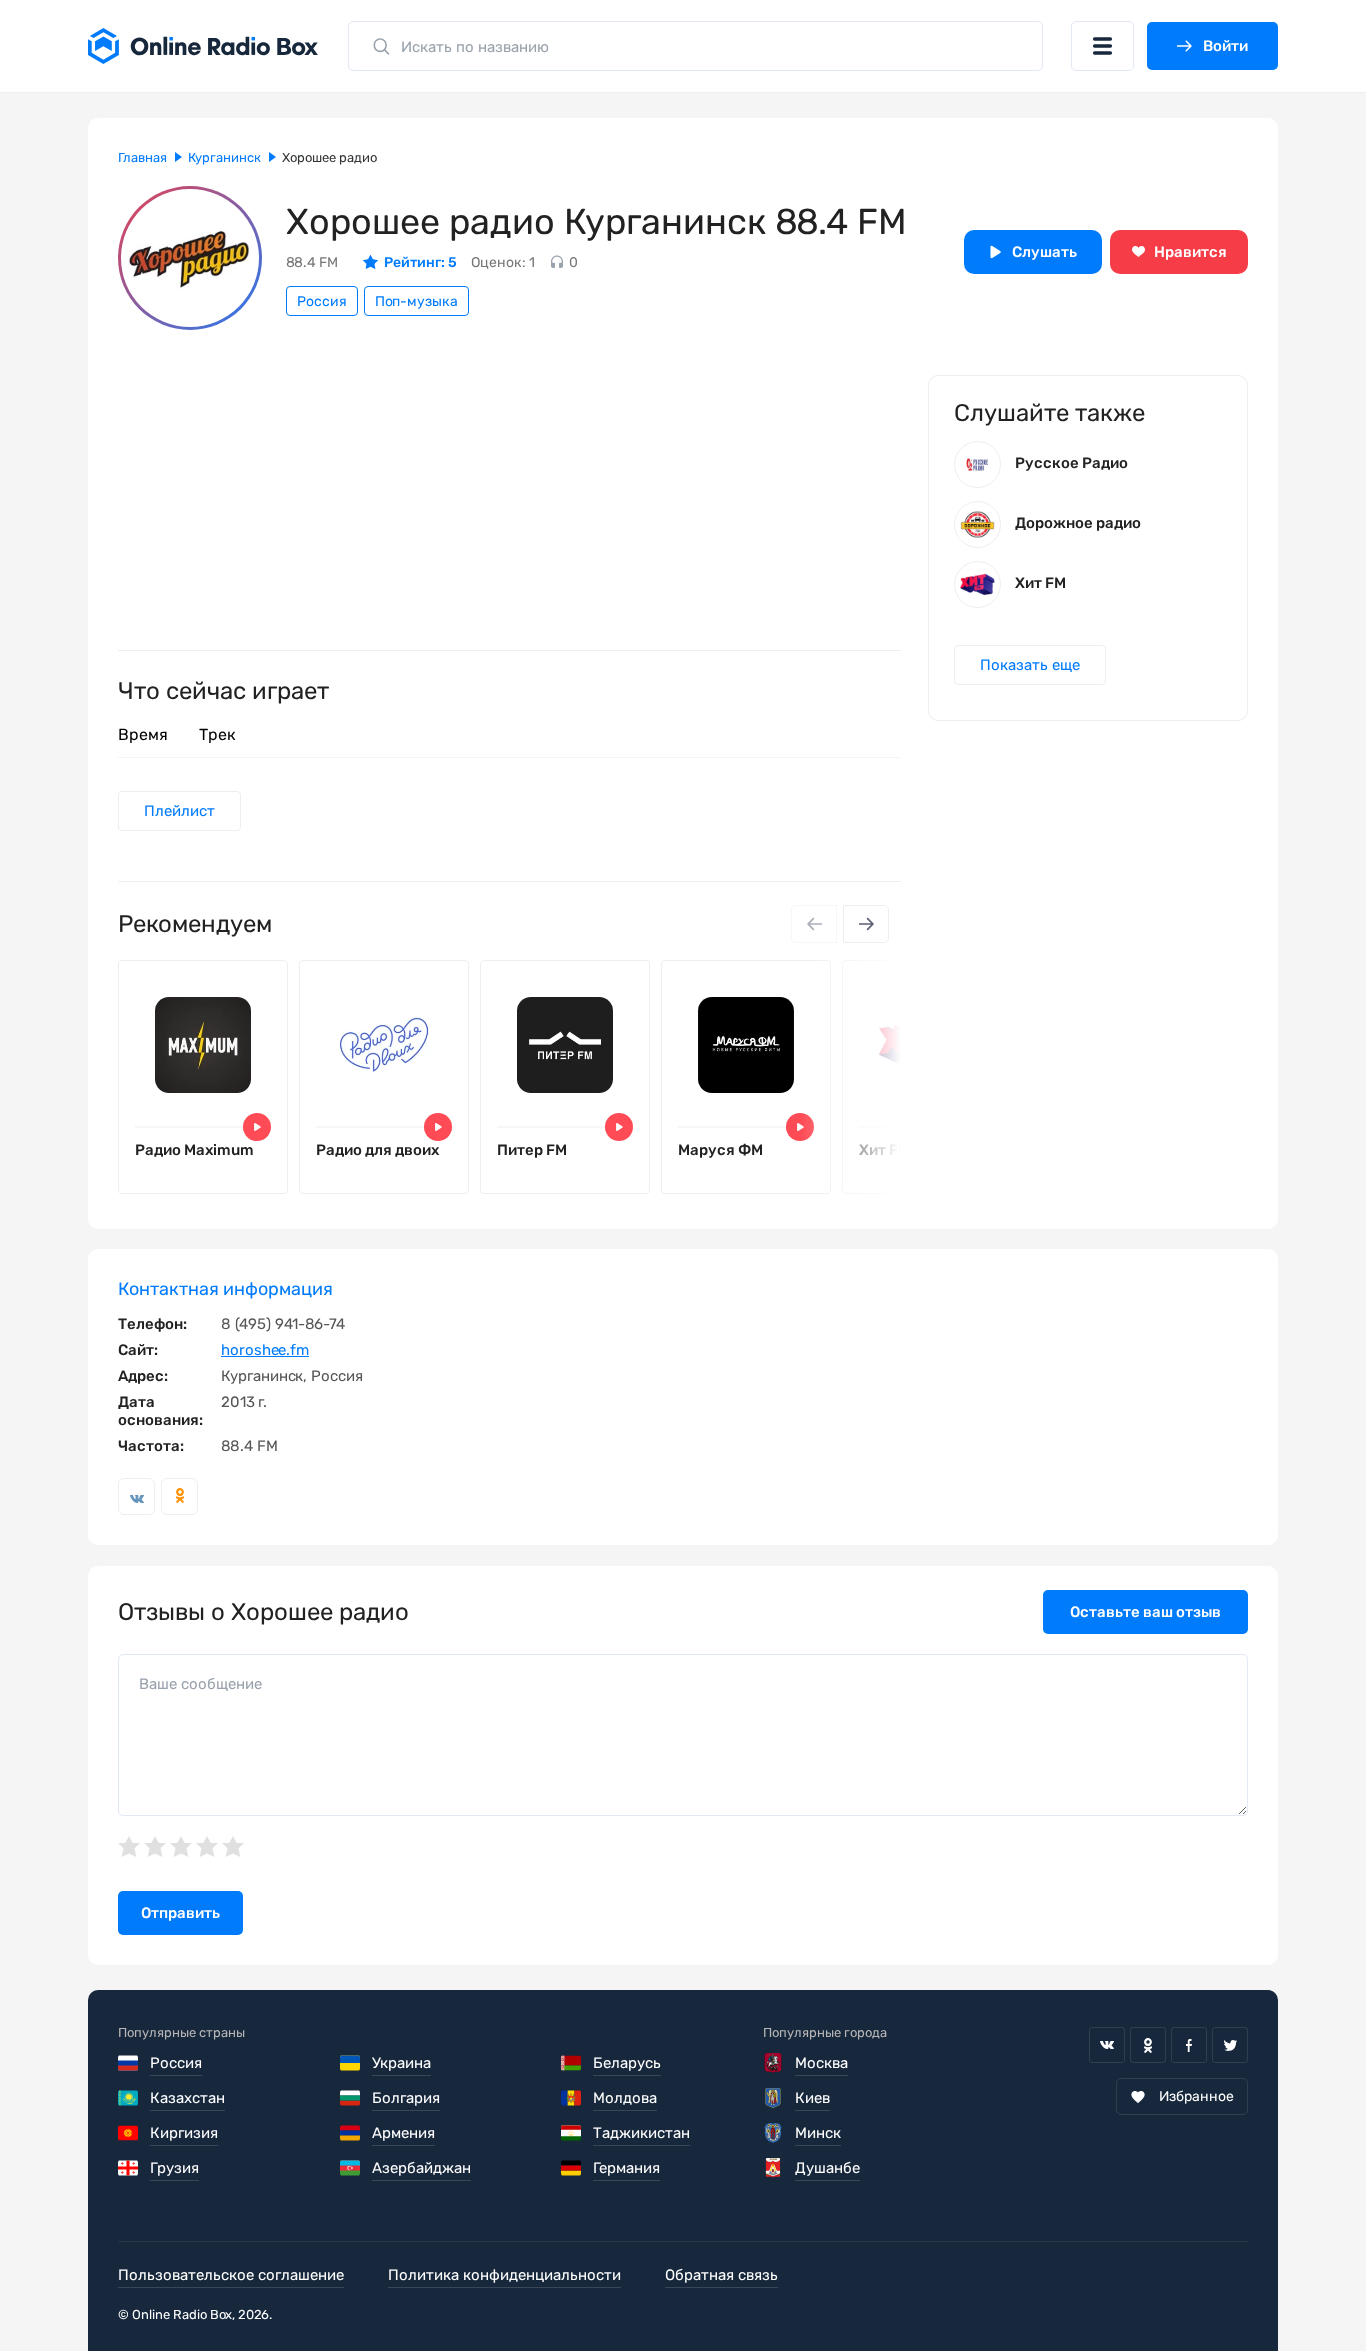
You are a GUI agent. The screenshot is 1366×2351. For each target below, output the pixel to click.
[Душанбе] (773, 2168)
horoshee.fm (265, 1350)
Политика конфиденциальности (504, 2275)
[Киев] (773, 2098)
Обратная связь (721, 2275)
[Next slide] (866, 924)
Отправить (180, 1913)
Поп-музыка (416, 301)
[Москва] (773, 2063)
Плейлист (179, 811)
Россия (322, 301)
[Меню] (1102, 46)
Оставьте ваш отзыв (1145, 1612)
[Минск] (773, 2133)
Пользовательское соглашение (231, 2275)
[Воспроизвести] (257, 1127)
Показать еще (1030, 665)
